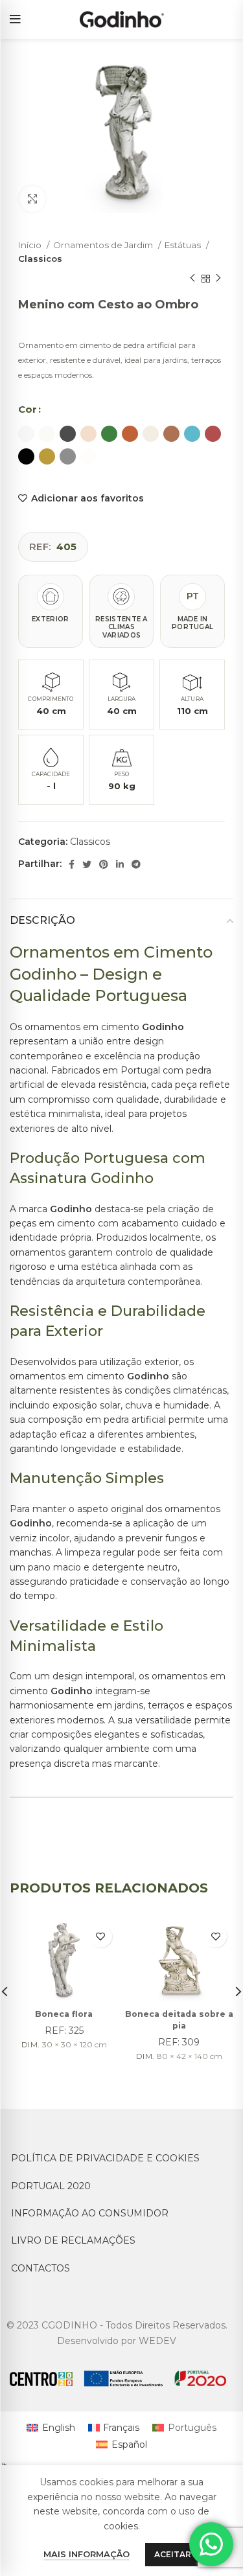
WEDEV (157, 2341)
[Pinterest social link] (104, 864)
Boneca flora (64, 2014)
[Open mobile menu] (15, 19)
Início (31, 245)
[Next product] (218, 279)
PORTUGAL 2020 (51, 2186)
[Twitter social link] (87, 864)
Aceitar (173, 2554)
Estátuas (184, 245)
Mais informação (87, 2554)
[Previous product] (192, 279)
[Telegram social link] (136, 864)
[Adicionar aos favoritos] (101, 1936)
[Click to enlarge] (32, 199)
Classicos (40, 259)
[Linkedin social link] (120, 864)
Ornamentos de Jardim (104, 245)
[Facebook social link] (72, 864)
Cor (28, 409)
